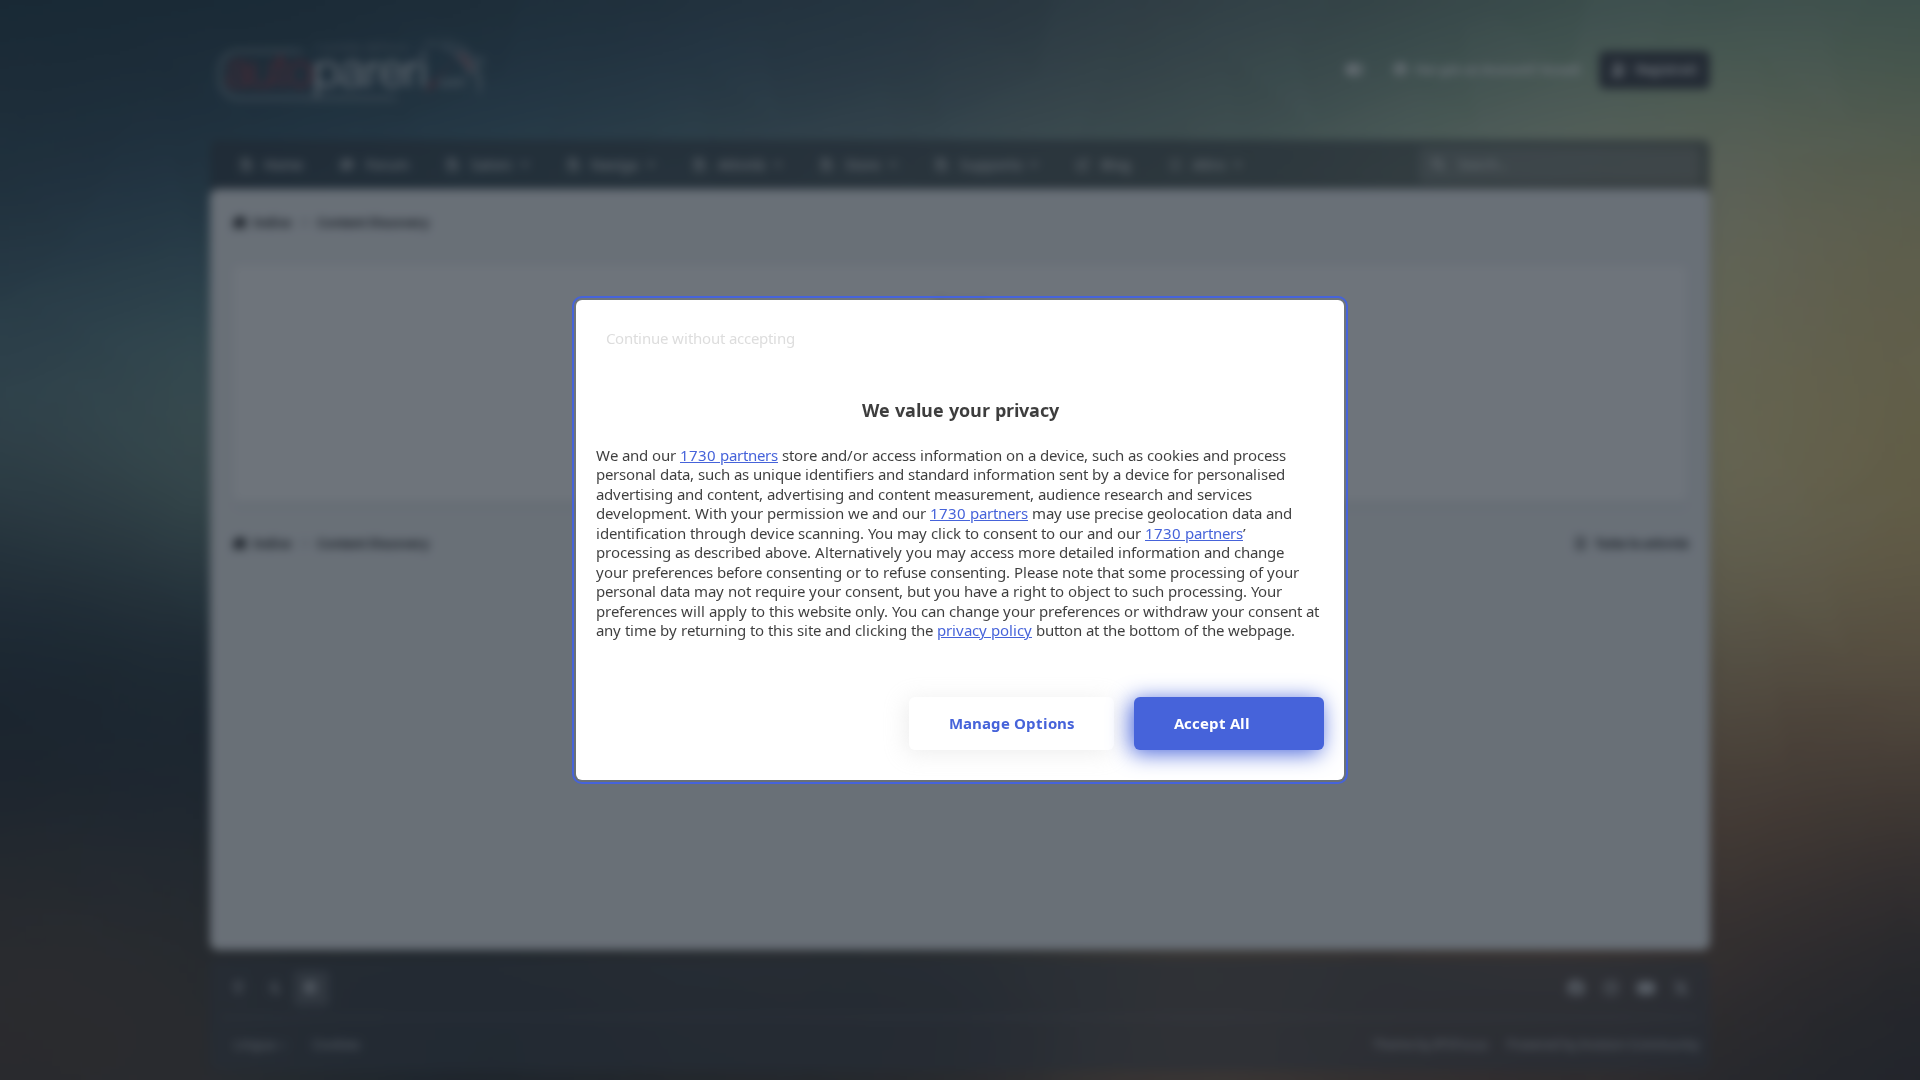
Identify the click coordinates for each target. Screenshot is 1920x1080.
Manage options (1011, 723)
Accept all (1212, 723)
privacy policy (984, 630)
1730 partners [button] (729, 455)
